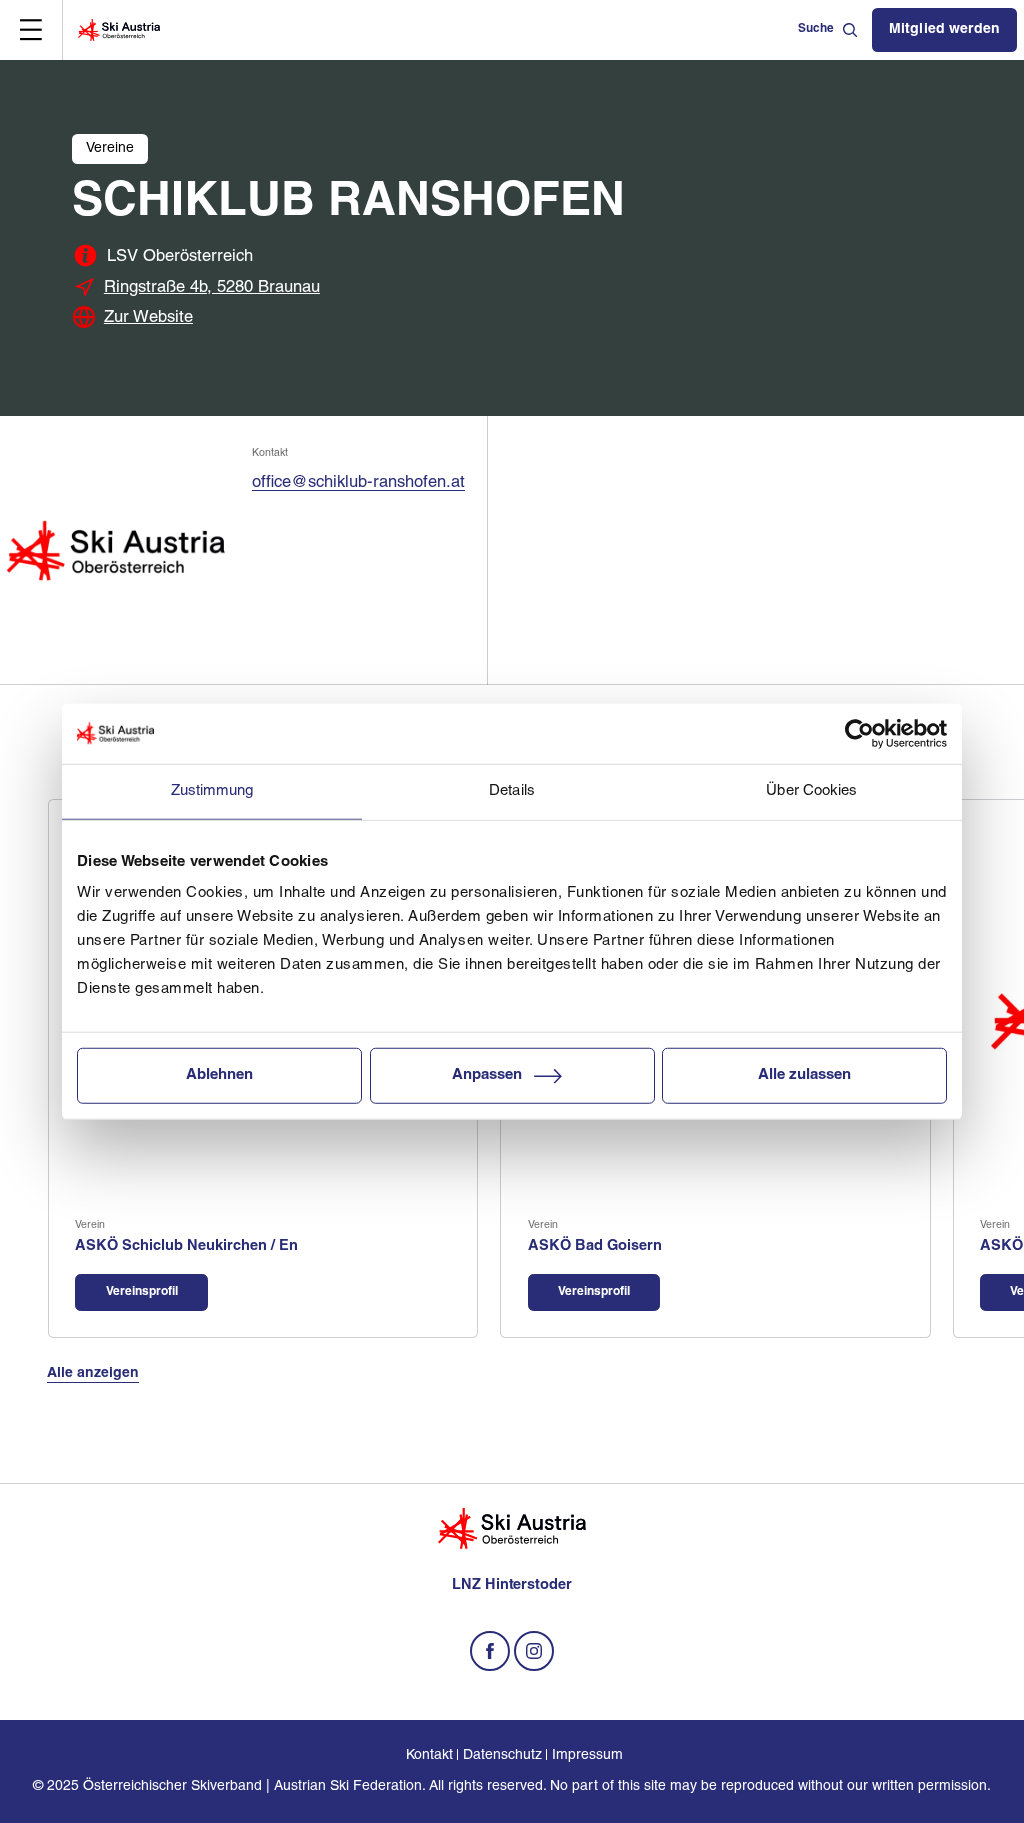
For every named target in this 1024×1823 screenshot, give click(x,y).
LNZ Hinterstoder (511, 1585)
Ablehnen (219, 1075)
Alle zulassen (804, 1075)
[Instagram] (534, 1651)
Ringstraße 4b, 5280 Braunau (212, 288)
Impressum (587, 1755)
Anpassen (487, 1075)
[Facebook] (490, 1651)
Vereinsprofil (142, 1292)
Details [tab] (512, 790)
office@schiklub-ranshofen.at (358, 483)
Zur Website (148, 318)
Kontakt (429, 1755)
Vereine (110, 148)
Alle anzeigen (93, 1373)
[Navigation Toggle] (31, 30)
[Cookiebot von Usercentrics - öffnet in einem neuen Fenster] (859, 733)
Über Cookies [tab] (811, 790)
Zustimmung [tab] (212, 790)
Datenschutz (502, 1755)
